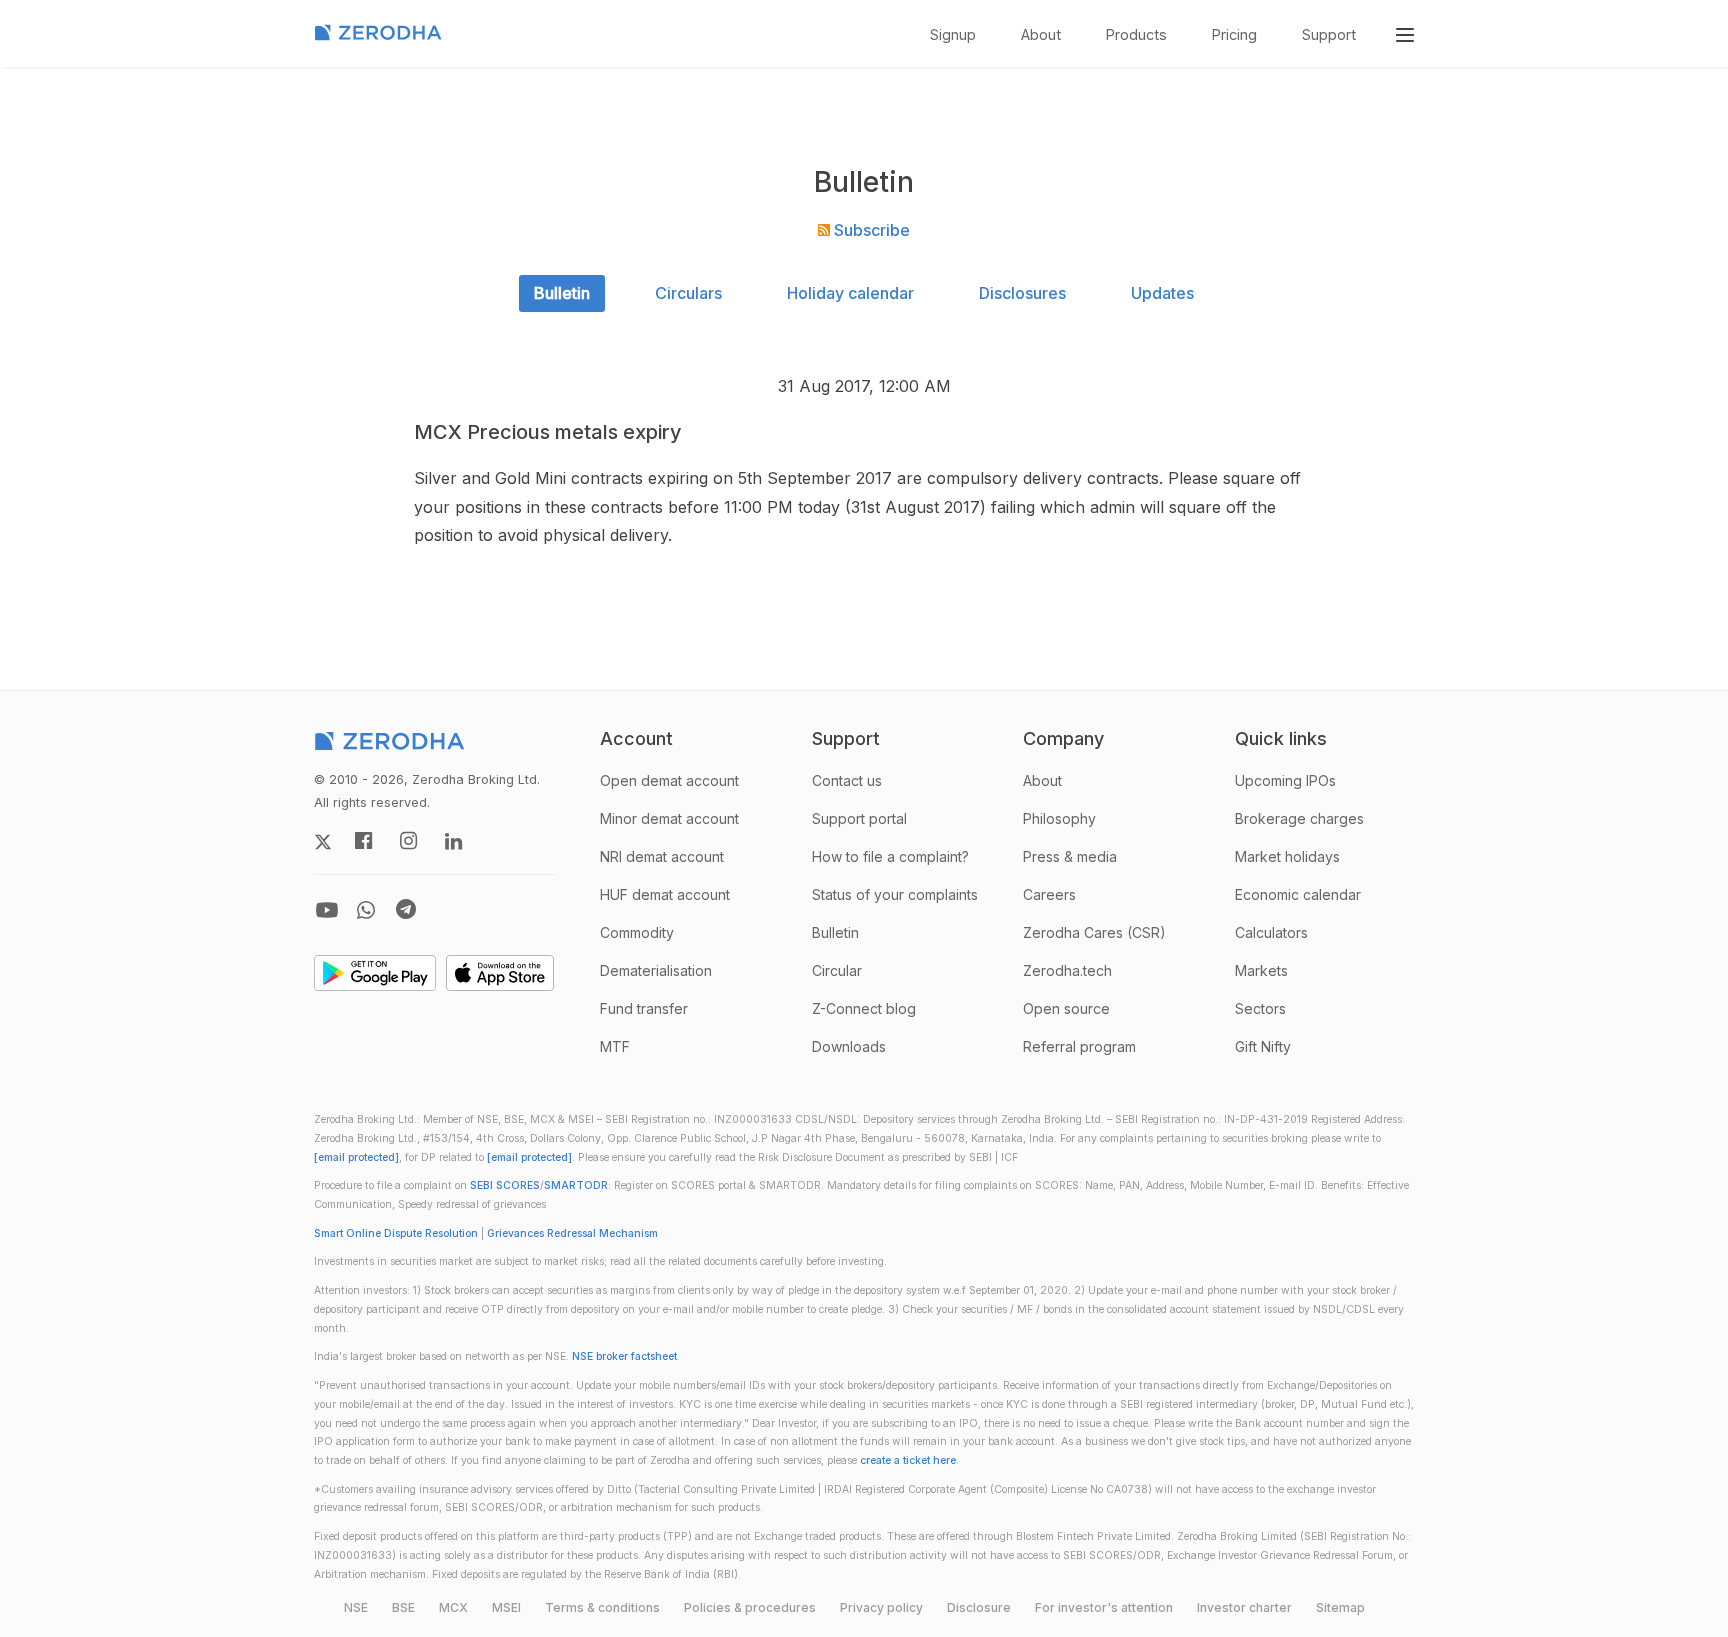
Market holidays (1287, 856)
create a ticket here (908, 1460)
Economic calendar (1298, 894)
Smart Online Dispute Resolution (396, 1233)
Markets (1261, 970)
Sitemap (1340, 1607)
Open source (1066, 1008)
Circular (837, 970)
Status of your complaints (895, 894)
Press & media (1070, 856)
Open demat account (669, 780)
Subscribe (870, 230)
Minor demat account (669, 818)
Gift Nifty (1263, 1046)
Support (1329, 34)
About (1041, 34)
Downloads (849, 1046)
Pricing (1234, 34)
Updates (1162, 293)
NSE (356, 1607)
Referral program (1079, 1046)
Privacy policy (881, 1607)
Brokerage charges (1299, 818)
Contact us (847, 780)
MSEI (506, 1607)
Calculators (1271, 932)
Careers (1049, 894)
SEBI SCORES (505, 1185)
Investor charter (1244, 1607)
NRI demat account (662, 856)
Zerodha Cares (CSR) (1094, 932)
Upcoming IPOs (1285, 780)
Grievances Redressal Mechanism (572, 1233)
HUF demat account (665, 894)
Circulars (688, 293)
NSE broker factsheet (624, 1356)
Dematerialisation (656, 970)
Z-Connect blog (864, 1008)
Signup (953, 34)
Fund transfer (644, 1008)
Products (1136, 34)
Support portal (859, 818)
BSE (403, 1607)
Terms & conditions (602, 1607)
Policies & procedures (750, 1607)
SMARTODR (576, 1185)
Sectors (1260, 1008)
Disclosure (979, 1607)
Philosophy (1059, 818)
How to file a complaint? (890, 856)
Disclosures (1022, 293)
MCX (453, 1607)
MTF (615, 1046)
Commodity (637, 932)
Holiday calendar (850, 293)
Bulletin (562, 293)
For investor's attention (1104, 1607)
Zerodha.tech (1067, 970)
